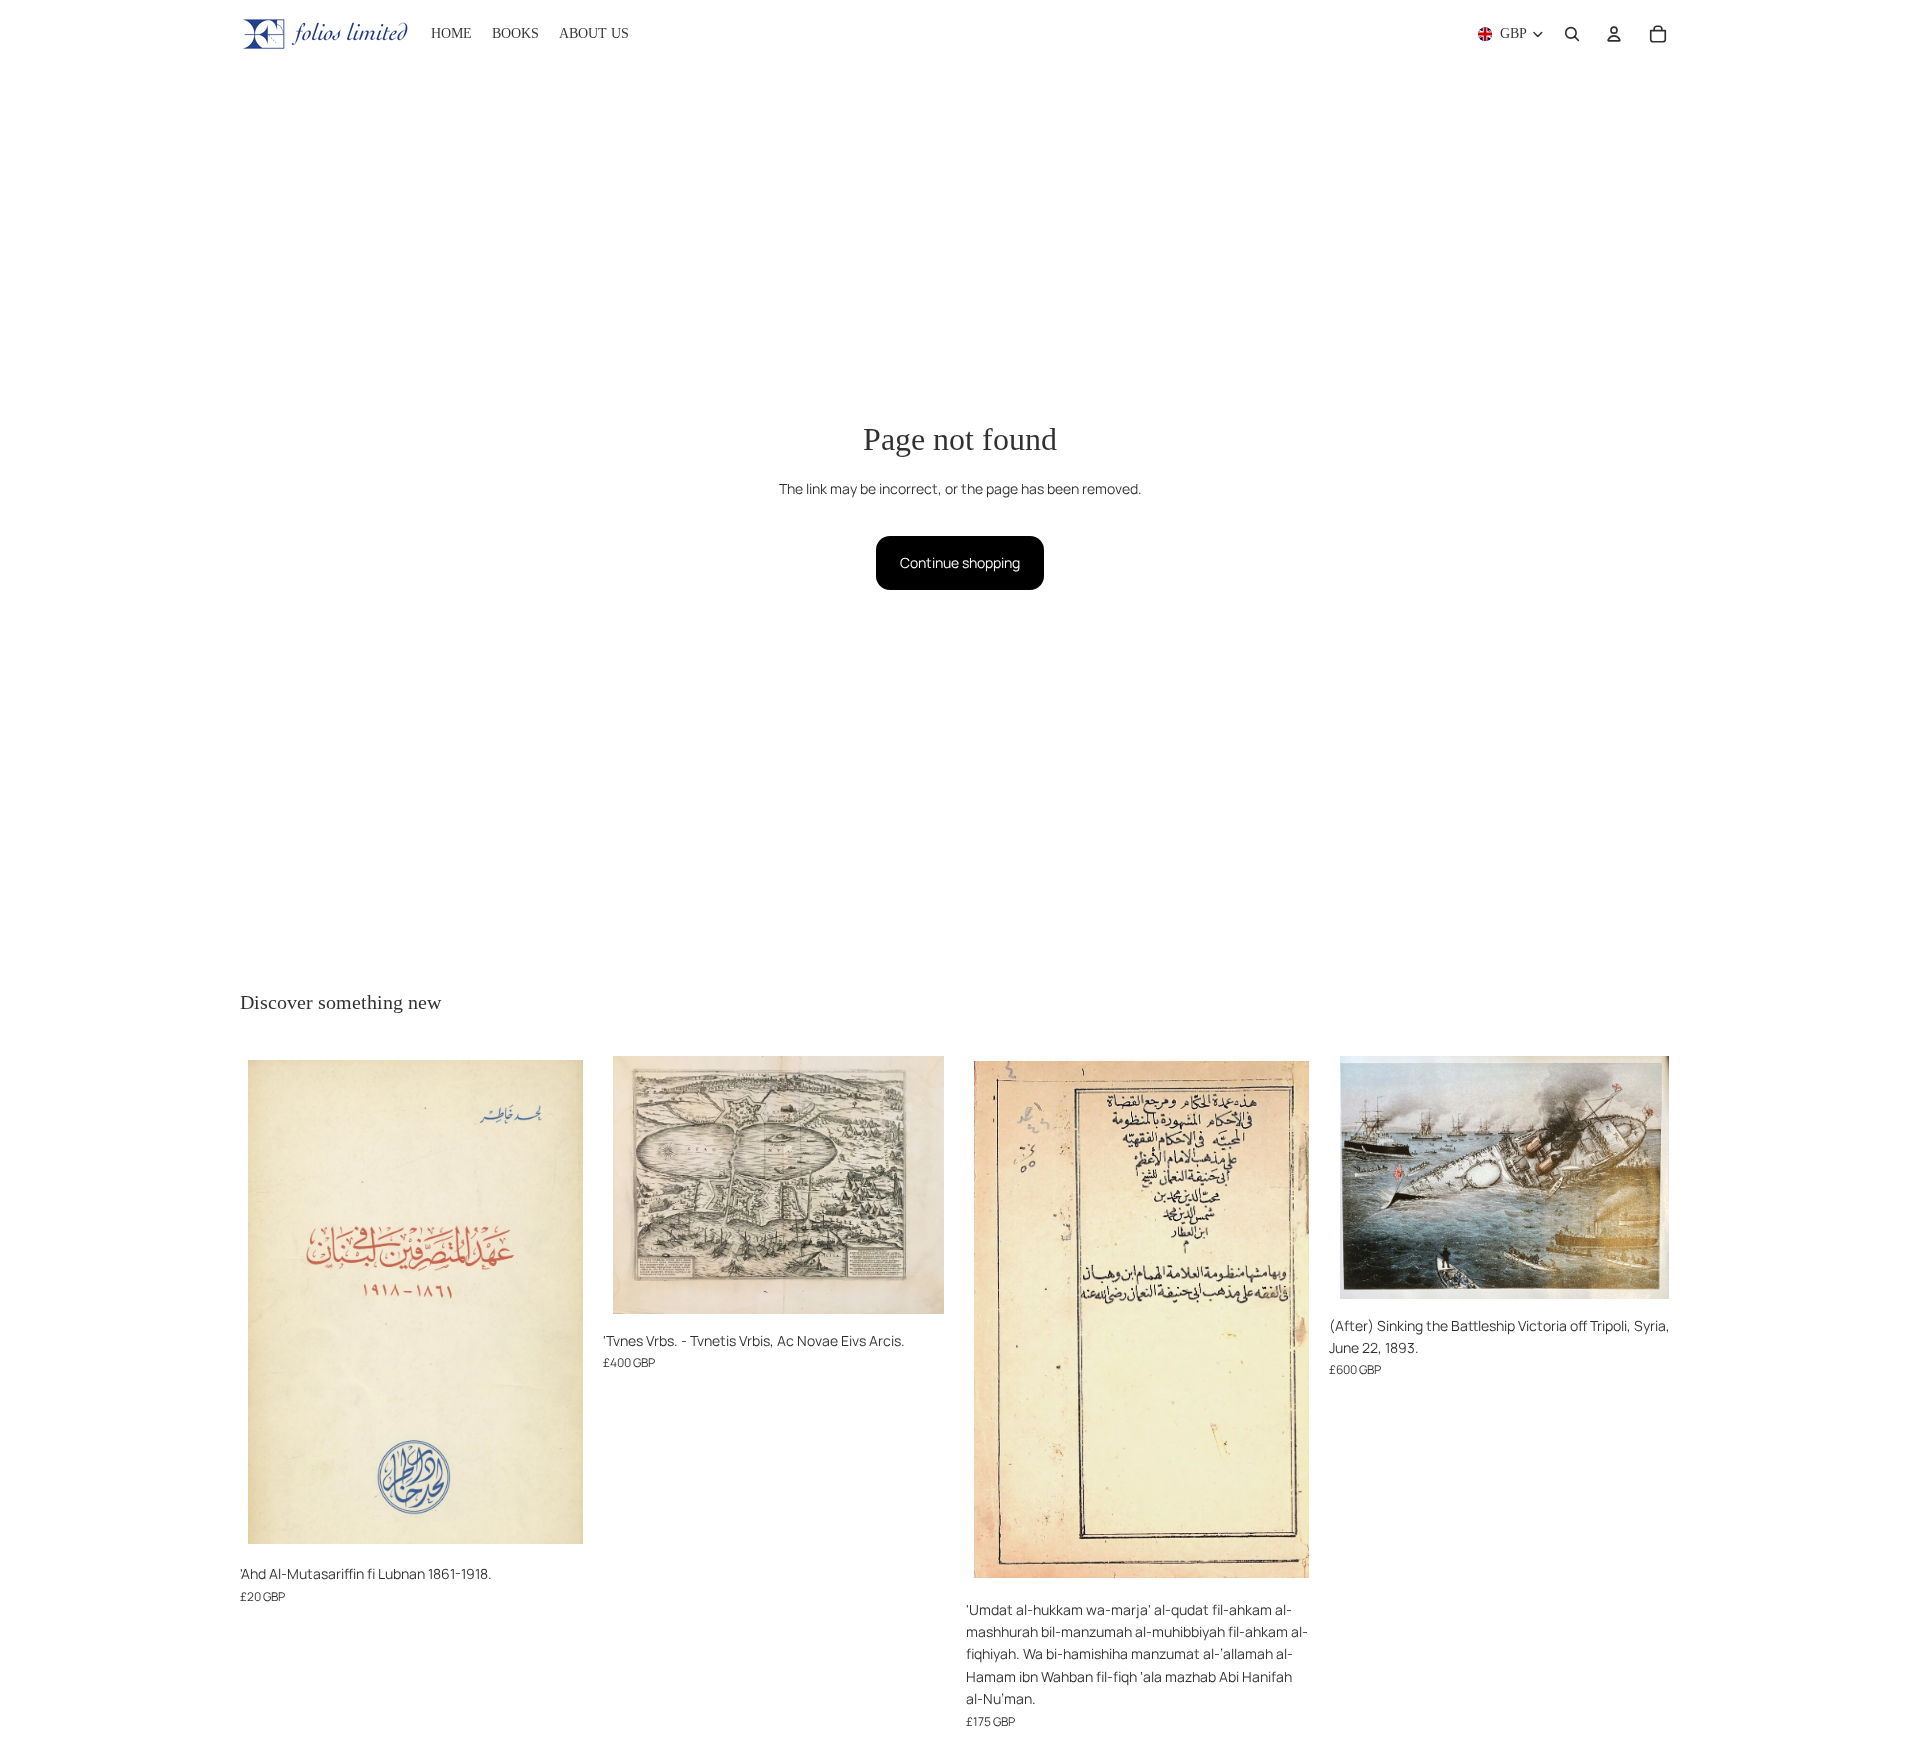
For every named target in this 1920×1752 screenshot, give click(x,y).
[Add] (560, 1524)
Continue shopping (960, 562)
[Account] (1614, 34)
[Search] (1572, 34)
